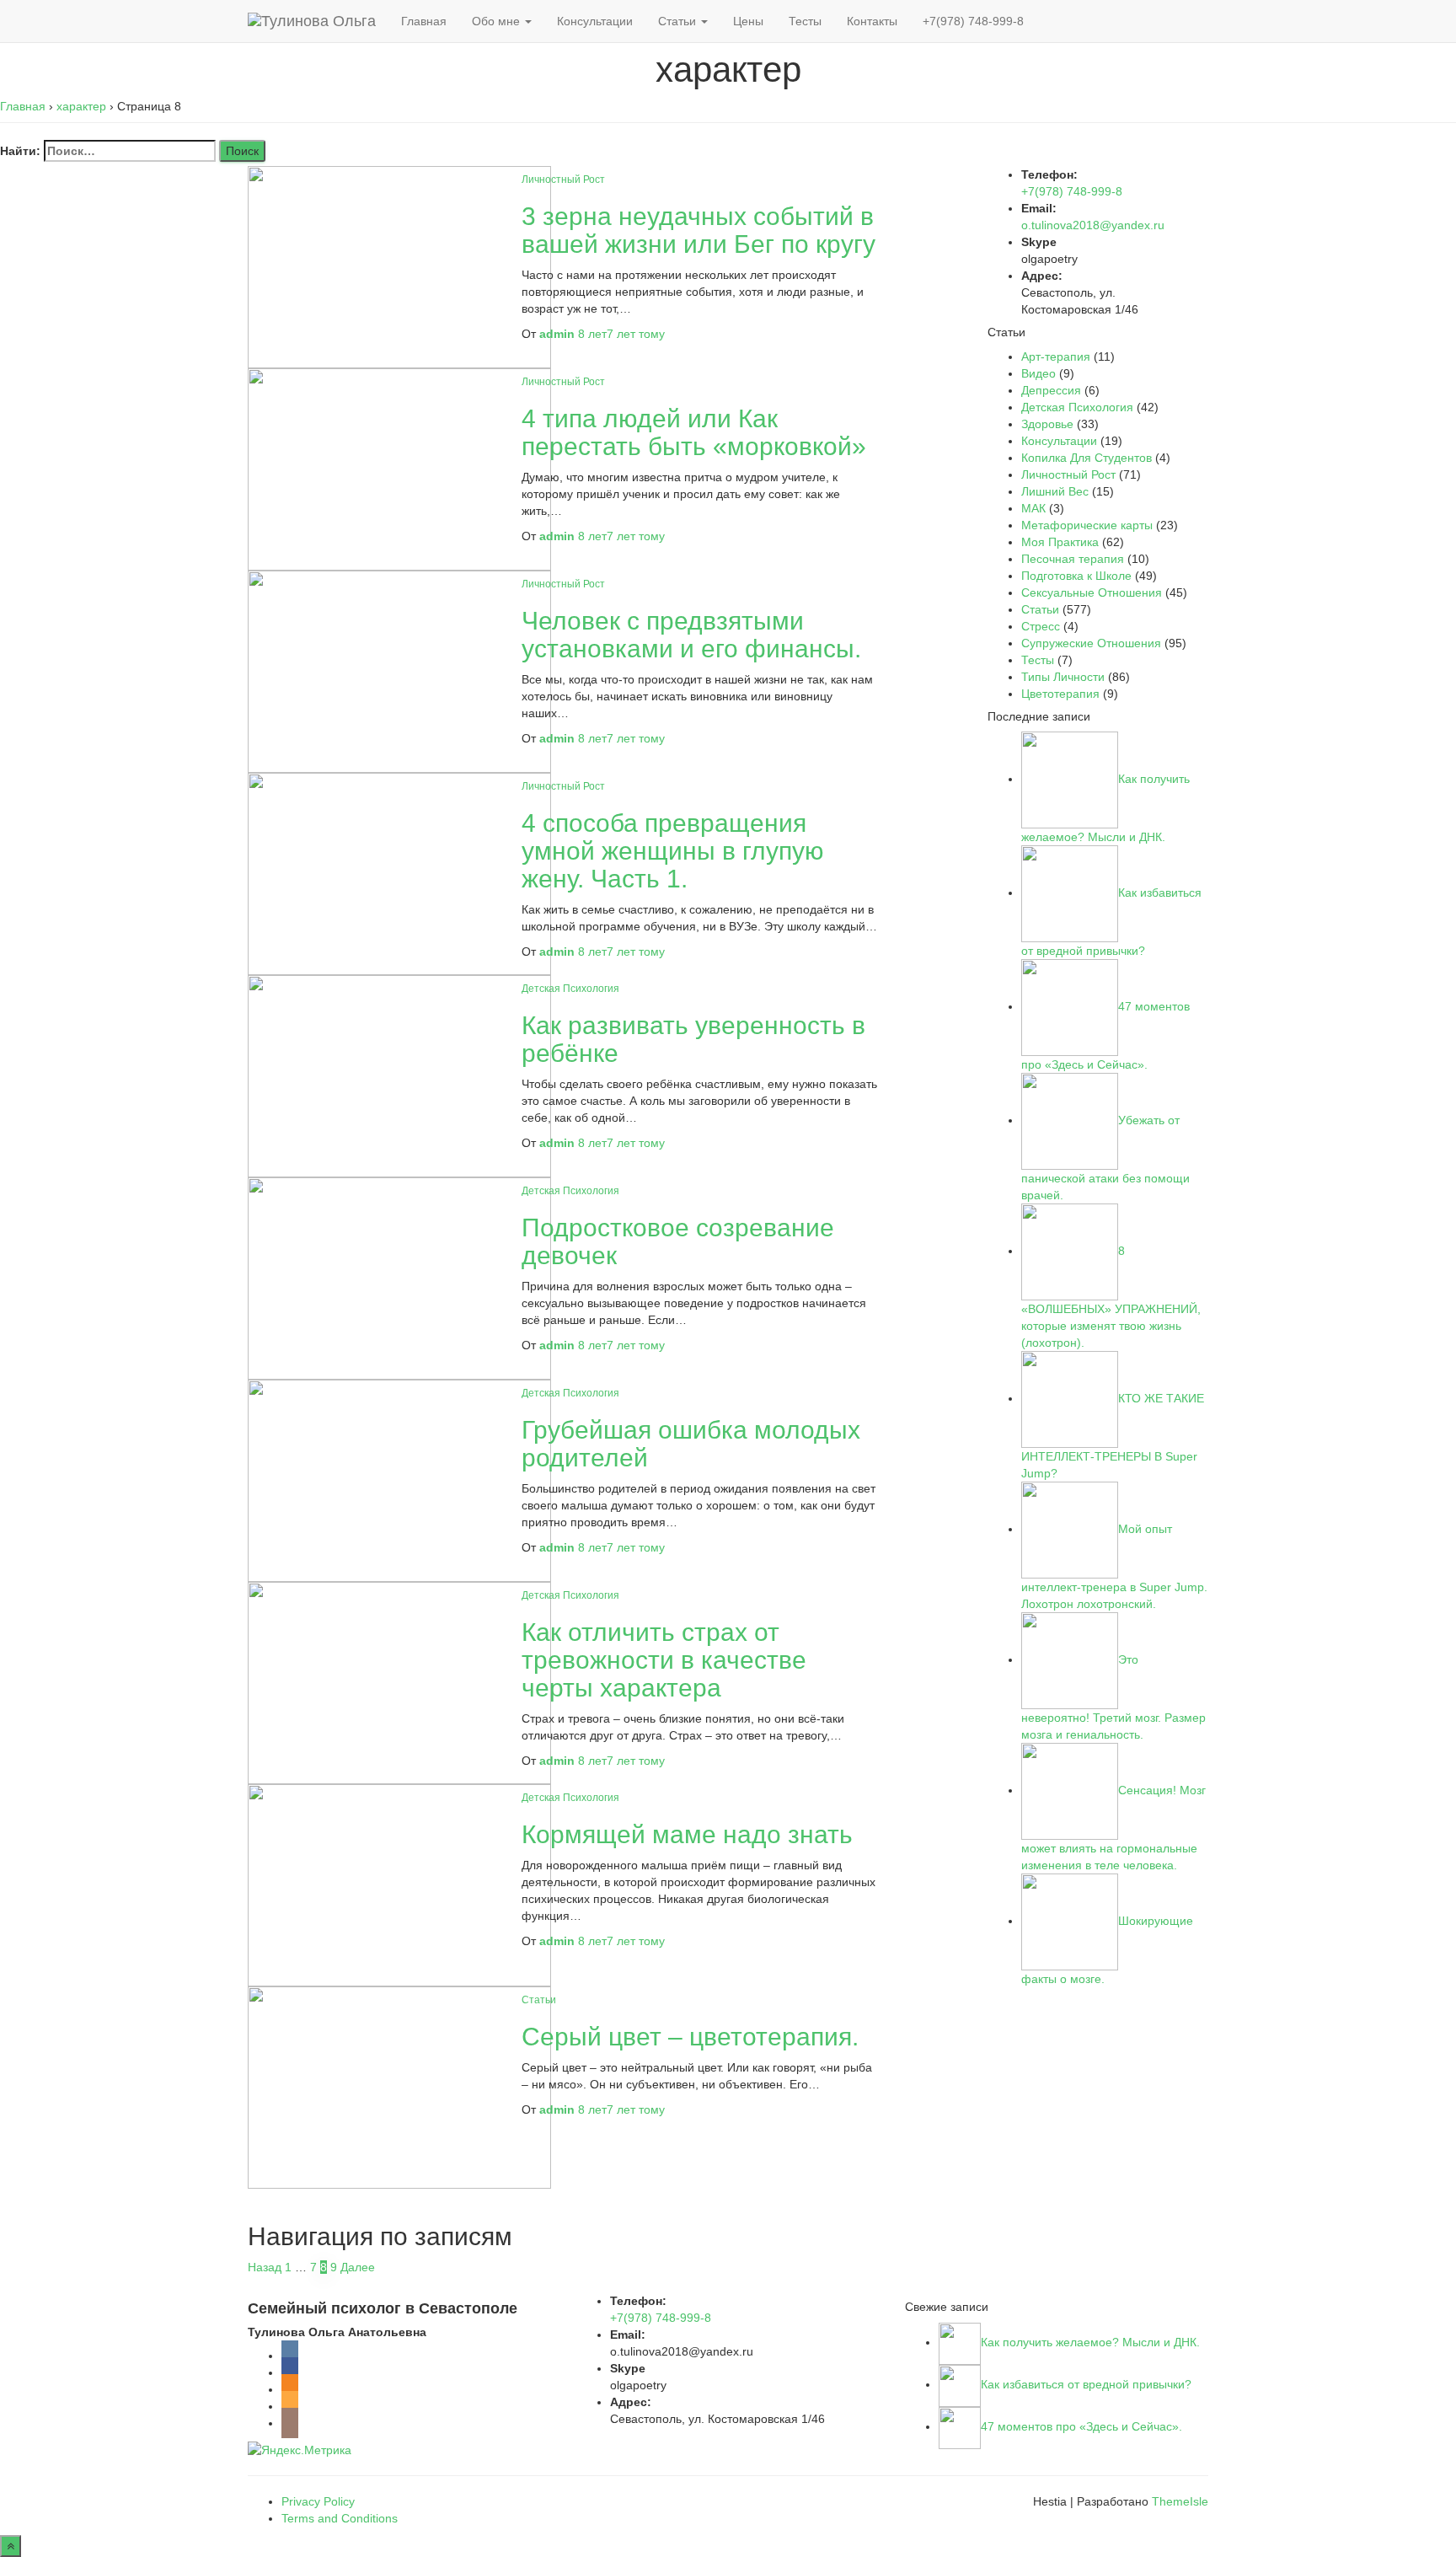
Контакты (872, 21)
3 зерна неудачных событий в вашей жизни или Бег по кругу (699, 230)
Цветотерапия (1060, 694)
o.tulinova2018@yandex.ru (1093, 225)
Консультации (595, 21)
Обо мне (498, 21)
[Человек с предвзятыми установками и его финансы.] (399, 671)
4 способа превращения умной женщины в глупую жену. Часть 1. (673, 851)
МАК (1033, 508)
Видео (1038, 373)
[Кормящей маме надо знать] (399, 1884)
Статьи (679, 21)
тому (621, 334)
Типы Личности (1063, 677)
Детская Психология (570, 989)
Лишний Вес (1055, 491)
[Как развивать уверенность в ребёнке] (399, 1075)
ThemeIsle (1180, 2501)
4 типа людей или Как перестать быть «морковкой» (694, 432)
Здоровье (1047, 424)
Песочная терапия (1073, 559)
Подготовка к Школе (1076, 576)
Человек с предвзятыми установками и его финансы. (691, 635)
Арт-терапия (1056, 356)
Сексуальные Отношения (1092, 592)
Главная (424, 21)
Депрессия (1051, 390)
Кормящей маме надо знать (687, 1834)
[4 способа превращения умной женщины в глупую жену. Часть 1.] (399, 873)
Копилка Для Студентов (1087, 458)
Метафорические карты (1087, 525)
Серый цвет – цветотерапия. (690, 2037)
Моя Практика (1060, 542)
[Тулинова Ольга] (312, 21)
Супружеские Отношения (1091, 643)
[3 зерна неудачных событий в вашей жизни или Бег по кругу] (399, 266)
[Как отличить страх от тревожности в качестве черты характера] (399, 1682)
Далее (358, 2267)
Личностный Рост (563, 180)
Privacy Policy (318, 2501)
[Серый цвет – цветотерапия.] (399, 2087)
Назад (265, 2267)
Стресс (1041, 626)
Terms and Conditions (340, 2518)
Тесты (805, 21)
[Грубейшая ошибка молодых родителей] (399, 1480)
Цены (748, 21)
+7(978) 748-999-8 (973, 21)
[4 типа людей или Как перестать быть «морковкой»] (399, 469)
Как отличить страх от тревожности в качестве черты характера (664, 1660)
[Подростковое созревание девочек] (399, 1278)
